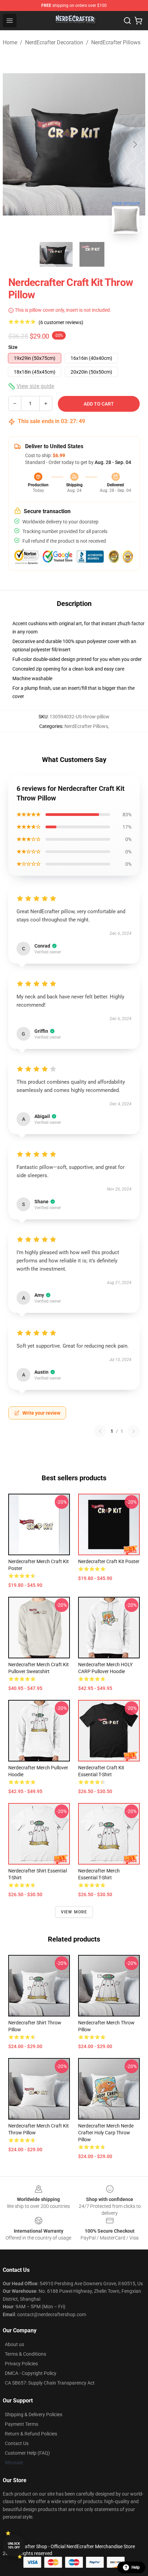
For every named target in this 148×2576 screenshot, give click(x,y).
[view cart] (138, 21)
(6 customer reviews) (61, 322)
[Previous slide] (13, 144)
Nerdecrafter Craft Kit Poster (109, 1561)
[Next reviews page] (134, 1431)
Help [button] (136, 2567)
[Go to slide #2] (92, 254)
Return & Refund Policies (31, 2434)
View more (74, 1912)
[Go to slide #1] (56, 254)
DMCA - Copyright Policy (31, 2373)
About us (14, 2344)
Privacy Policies (21, 2364)
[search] (127, 21)
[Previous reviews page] (100, 1431)
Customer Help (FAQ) (27, 2453)
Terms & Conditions (25, 2354)
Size (13, 347)
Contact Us (17, 2443)
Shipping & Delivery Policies (34, 2414)
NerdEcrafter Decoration (54, 42)
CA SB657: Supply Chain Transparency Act (50, 2383)
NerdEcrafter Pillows (116, 42)
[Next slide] (135, 144)
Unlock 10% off (14, 2546)
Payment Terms (22, 2424)
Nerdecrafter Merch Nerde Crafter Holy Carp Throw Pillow (106, 2133)
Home (10, 42)
